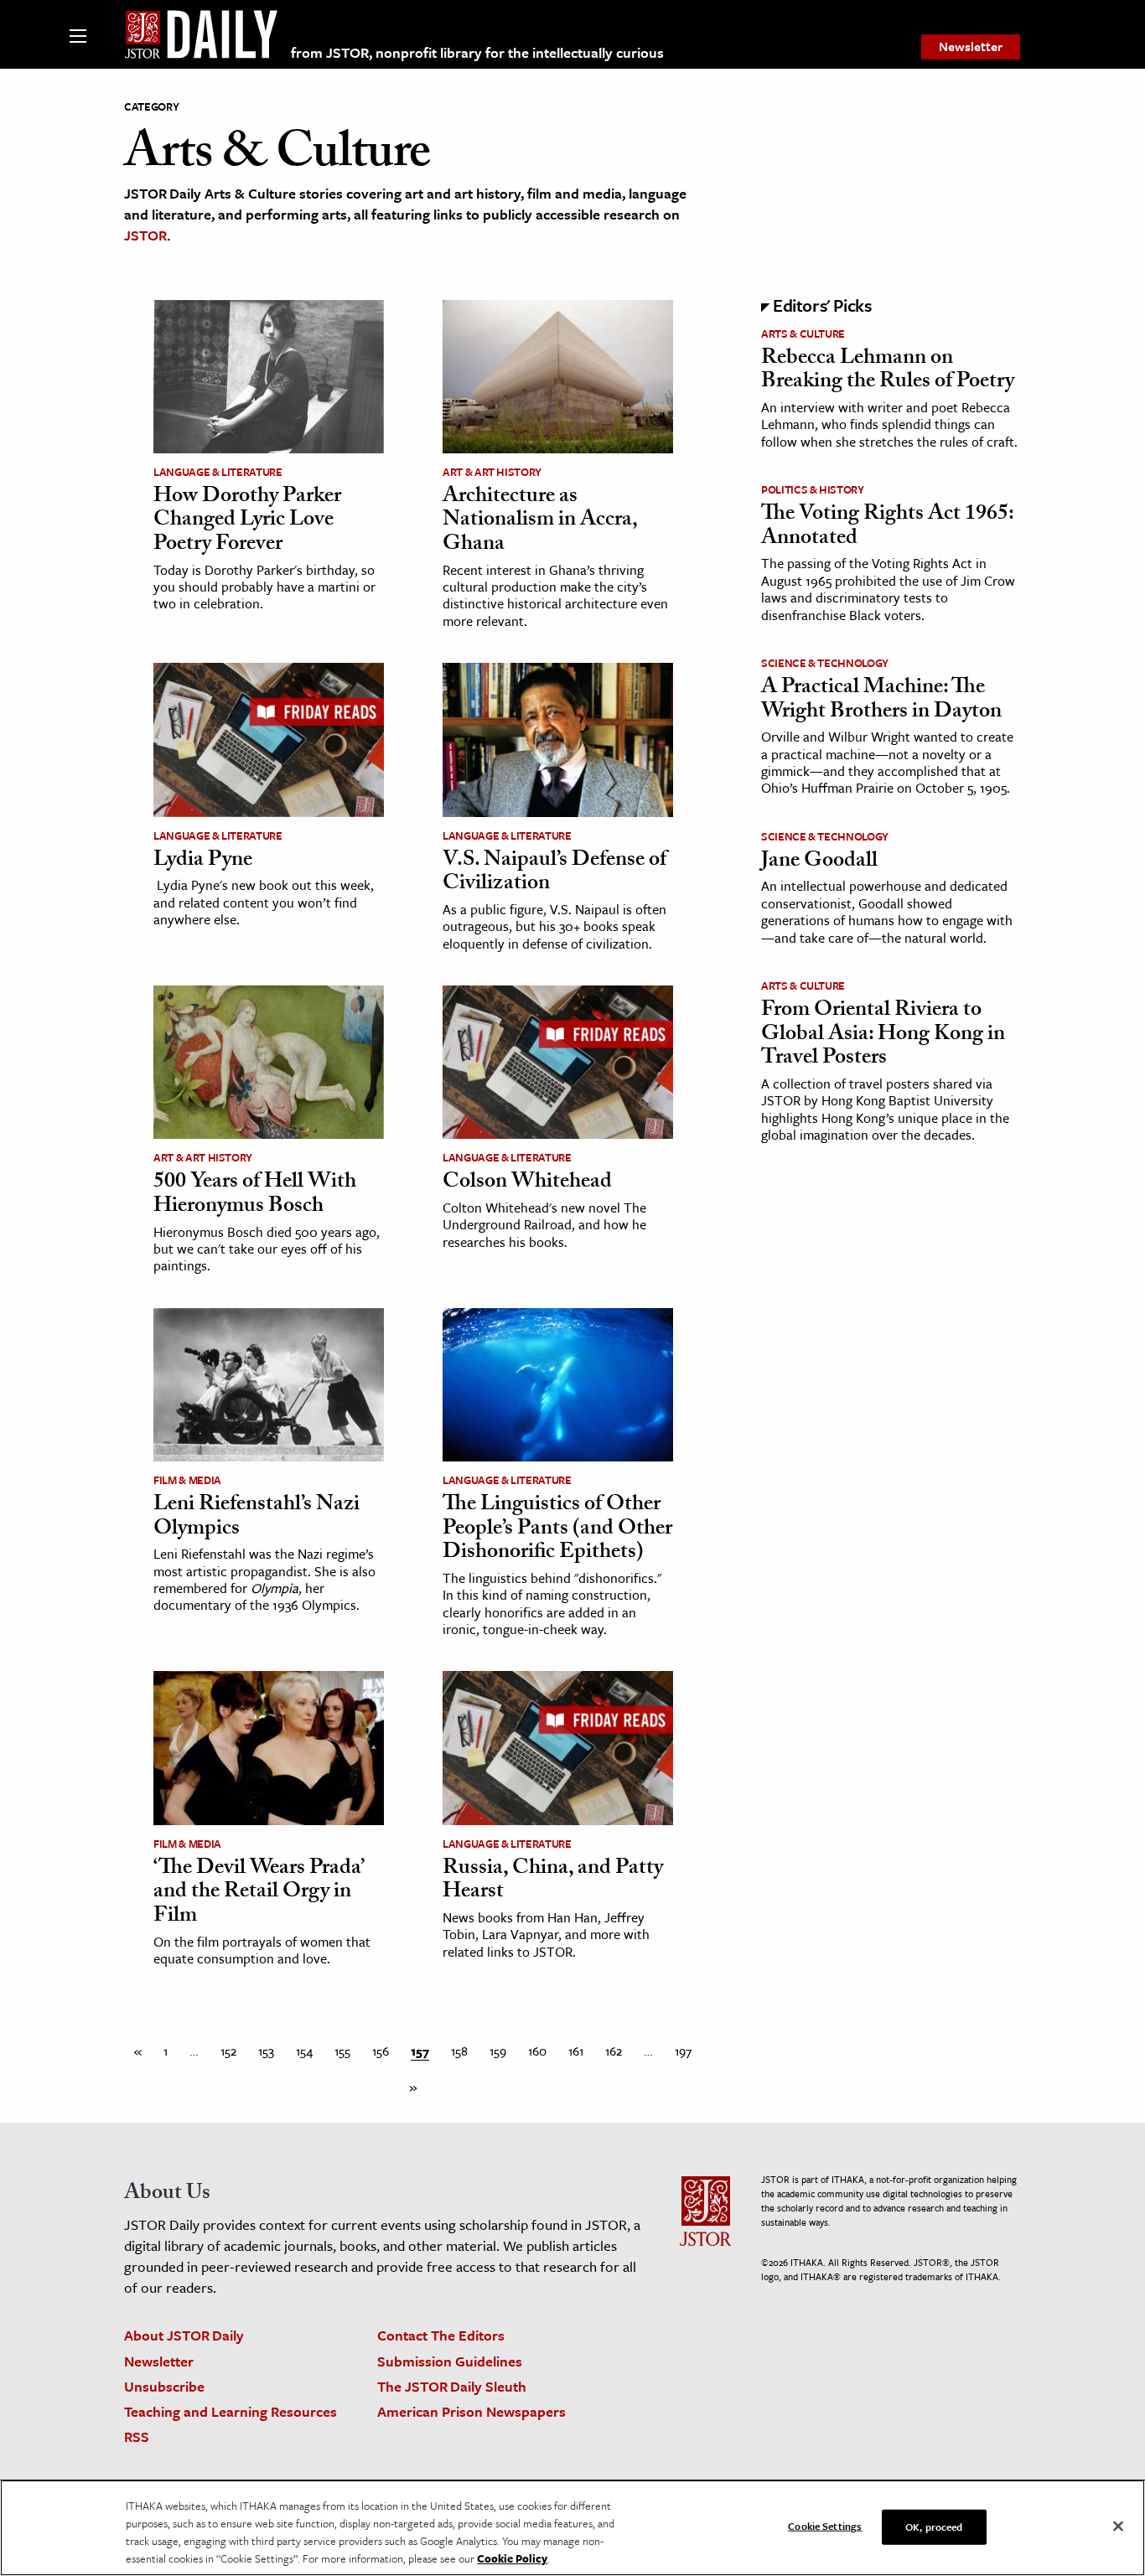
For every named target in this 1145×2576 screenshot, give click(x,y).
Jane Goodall (819, 862)
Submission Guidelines (450, 2361)
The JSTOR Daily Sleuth (452, 2386)
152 (228, 2051)
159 (498, 2051)
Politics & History (813, 489)
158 (459, 2051)
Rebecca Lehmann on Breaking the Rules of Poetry (888, 372)
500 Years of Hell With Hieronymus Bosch (255, 1195)
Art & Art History (492, 472)
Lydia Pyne (203, 861)
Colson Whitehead (527, 1183)
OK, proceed (934, 2527)
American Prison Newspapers (471, 2411)
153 (266, 2051)
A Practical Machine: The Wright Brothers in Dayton (881, 701)
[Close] (1118, 2527)
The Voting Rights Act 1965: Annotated (887, 528)
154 (304, 2051)
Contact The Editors (441, 2335)
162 (614, 2051)
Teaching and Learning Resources (231, 2411)
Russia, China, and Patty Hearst (553, 1882)
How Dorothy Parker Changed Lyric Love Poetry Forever (247, 522)
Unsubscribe (164, 2386)
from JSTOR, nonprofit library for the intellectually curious (477, 52)
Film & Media (187, 1480)
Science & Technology (825, 663)
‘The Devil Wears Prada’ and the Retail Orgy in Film (258, 1893)
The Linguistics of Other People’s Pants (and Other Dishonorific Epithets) (557, 1530)
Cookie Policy (512, 2558)
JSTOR (145, 235)
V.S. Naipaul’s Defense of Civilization (554, 874)
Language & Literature (218, 472)
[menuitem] (971, 47)
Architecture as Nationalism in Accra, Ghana (540, 522)
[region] (572, 2528)
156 (381, 2051)
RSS (137, 2436)
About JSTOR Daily (184, 2335)
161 (576, 2051)
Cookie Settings (825, 2526)
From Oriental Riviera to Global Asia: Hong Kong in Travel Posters (883, 1035)
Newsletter (971, 46)
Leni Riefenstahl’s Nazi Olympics (256, 1518)
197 (683, 2051)
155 (342, 2051)
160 (537, 2051)
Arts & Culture (803, 334)
